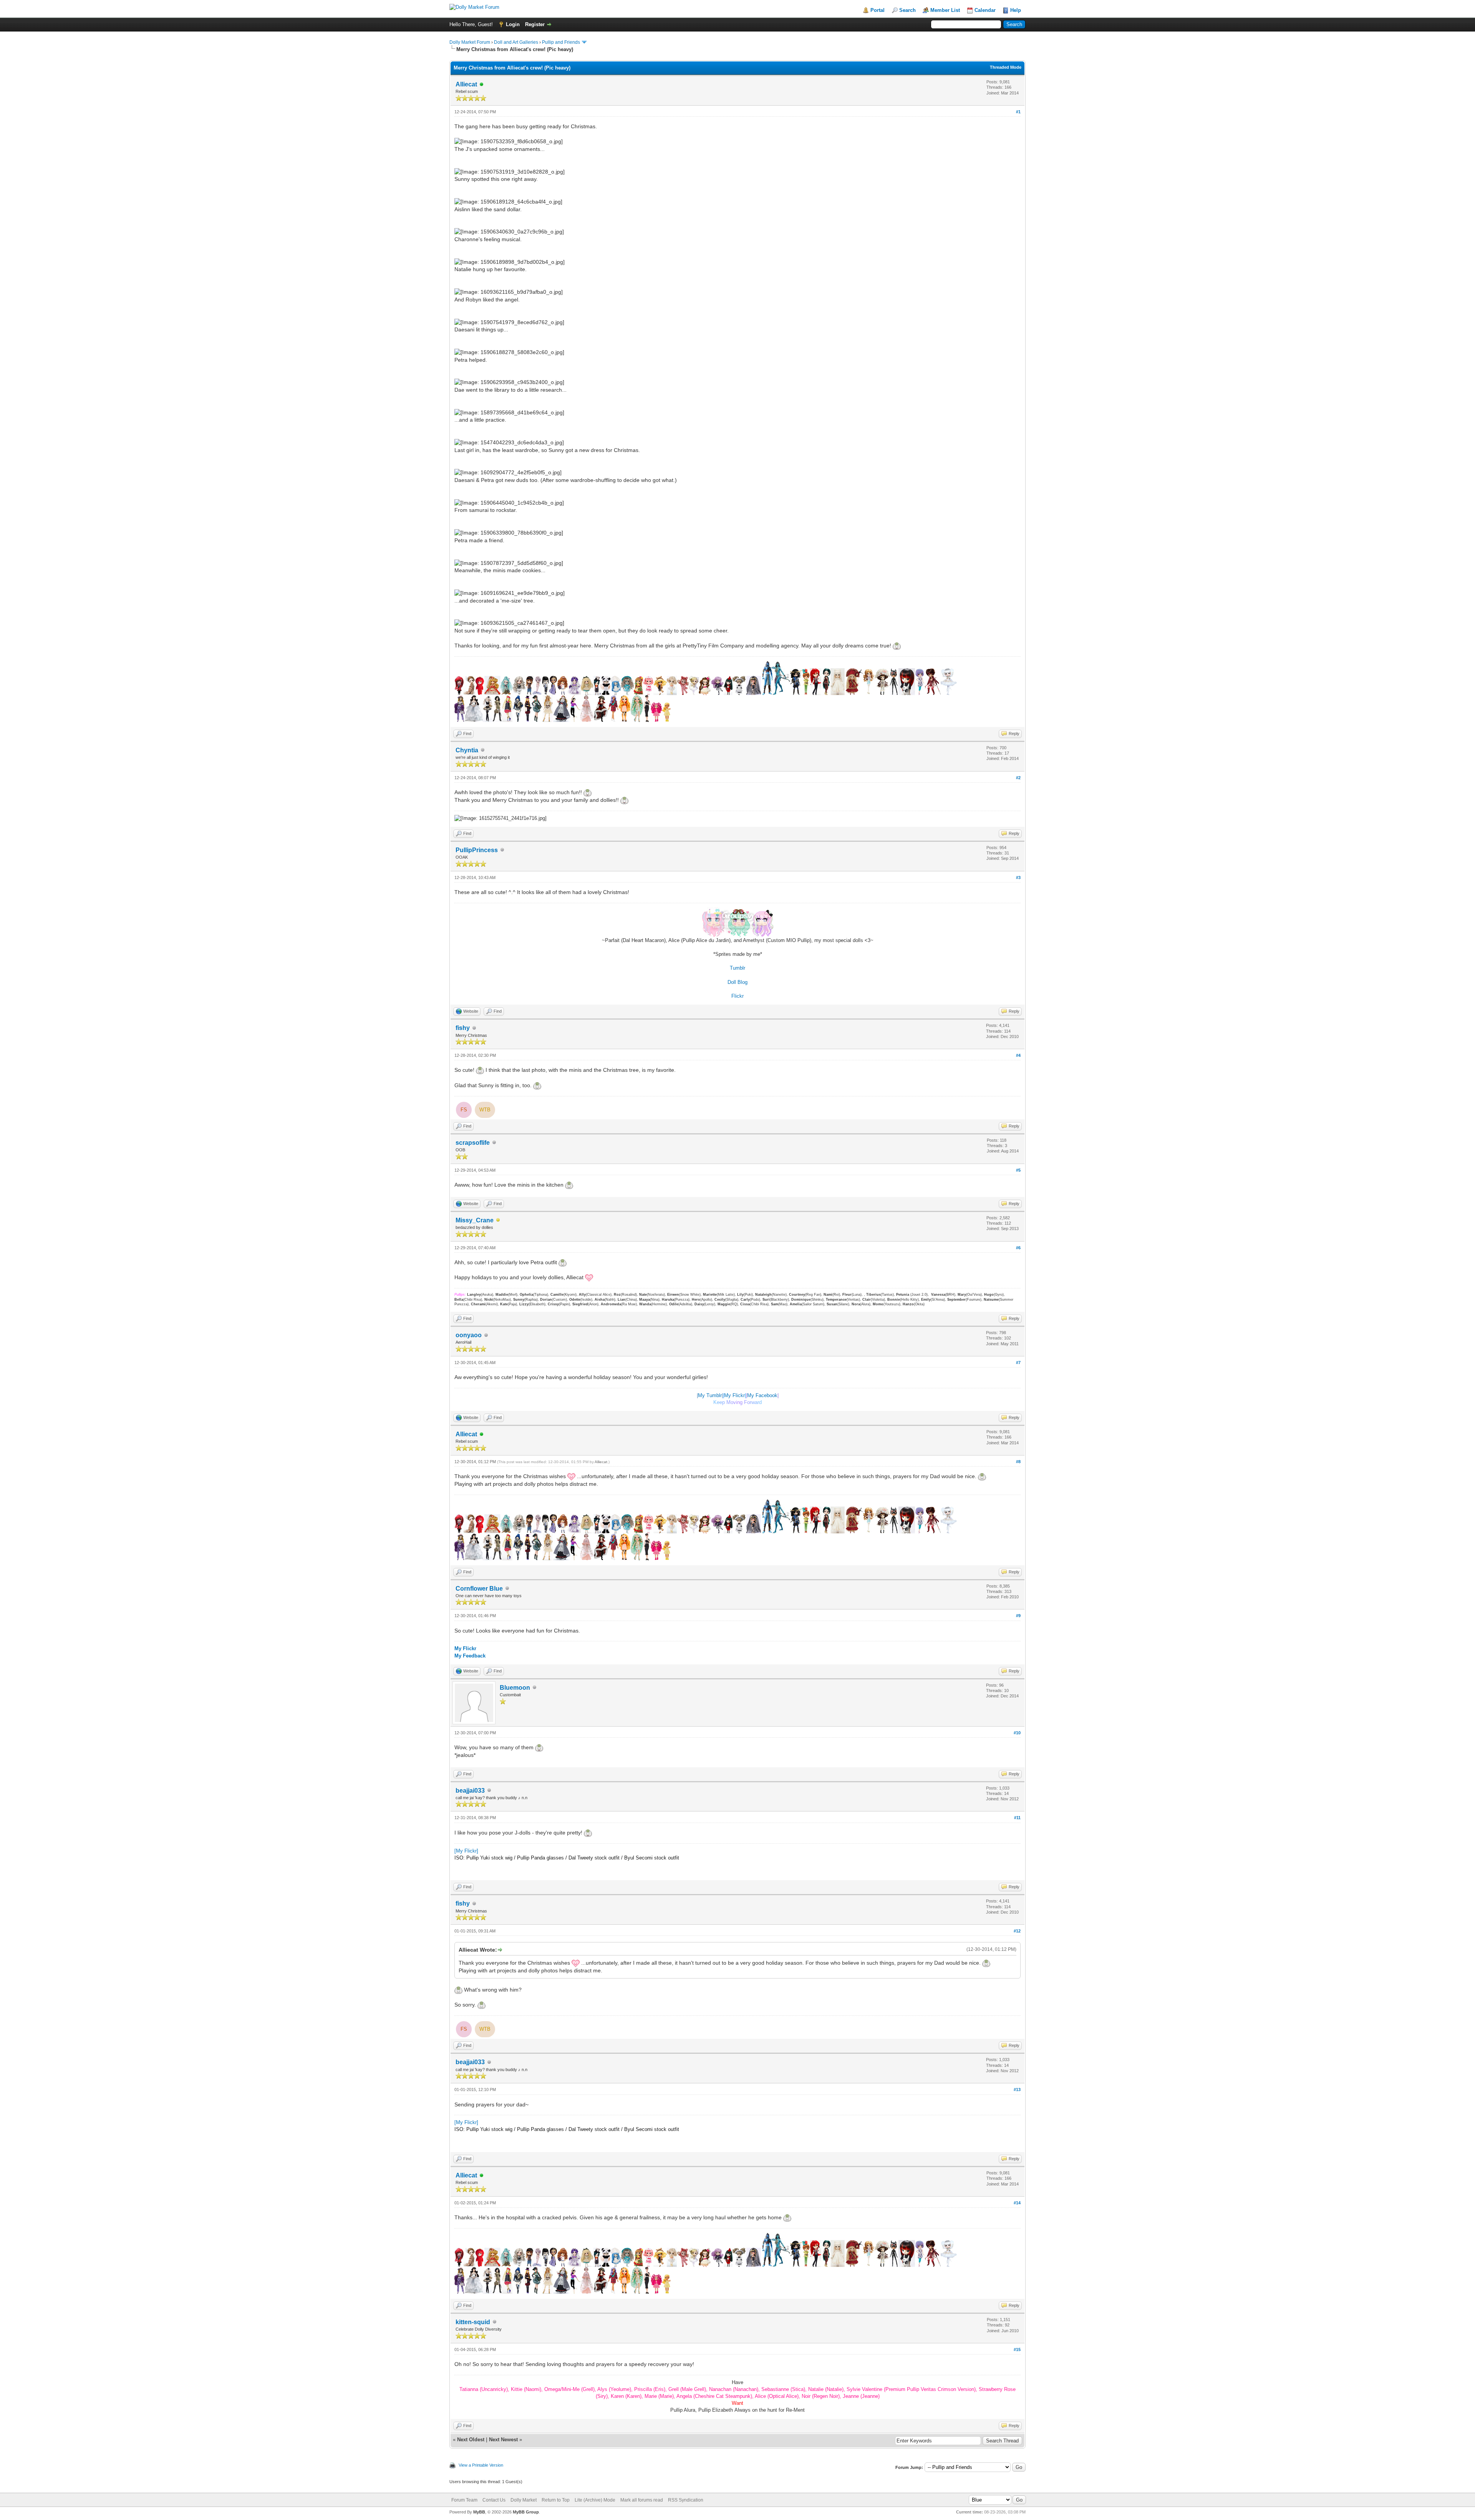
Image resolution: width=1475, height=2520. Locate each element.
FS (464, 1110)
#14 (1017, 2203)
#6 (1018, 1248)
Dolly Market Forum (470, 42)
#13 (1017, 2090)
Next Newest (503, 2440)
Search (907, 10)
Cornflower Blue (479, 1589)
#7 (1018, 1363)
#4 (1018, 1055)
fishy (463, 1028)
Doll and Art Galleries (516, 42)
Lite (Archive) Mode (595, 2500)
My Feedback (470, 1656)
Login (513, 24)
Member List (945, 10)
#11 (1017, 1818)
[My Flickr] (466, 1851)
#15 (1017, 2349)
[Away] (498, 1221)
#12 (1017, 1931)
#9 (1018, 1616)
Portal (878, 10)
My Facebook (762, 1395)
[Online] (482, 85)
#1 (1018, 112)
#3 (1018, 878)
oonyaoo (469, 1335)
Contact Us (494, 2500)
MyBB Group (526, 2512)
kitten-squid (473, 2322)
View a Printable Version (481, 2465)
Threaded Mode (1006, 67)
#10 (1017, 1733)
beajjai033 (470, 1791)
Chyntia (467, 750)
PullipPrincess (477, 850)
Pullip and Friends (562, 42)
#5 (1018, 1170)
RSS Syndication (686, 2500)
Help (1016, 10)
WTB (485, 1110)
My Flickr (734, 1395)
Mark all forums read (642, 2500)
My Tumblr (710, 1395)
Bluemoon (515, 1688)
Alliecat (466, 84)
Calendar (985, 10)
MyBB (479, 2512)
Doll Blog (737, 982)
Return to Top (556, 2500)
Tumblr (737, 968)
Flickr (737, 996)
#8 (1018, 1462)
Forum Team (464, 2500)
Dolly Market (524, 2500)
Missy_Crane (475, 1220)
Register (535, 24)
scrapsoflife (473, 1143)
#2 (1018, 778)
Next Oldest (471, 2440)
